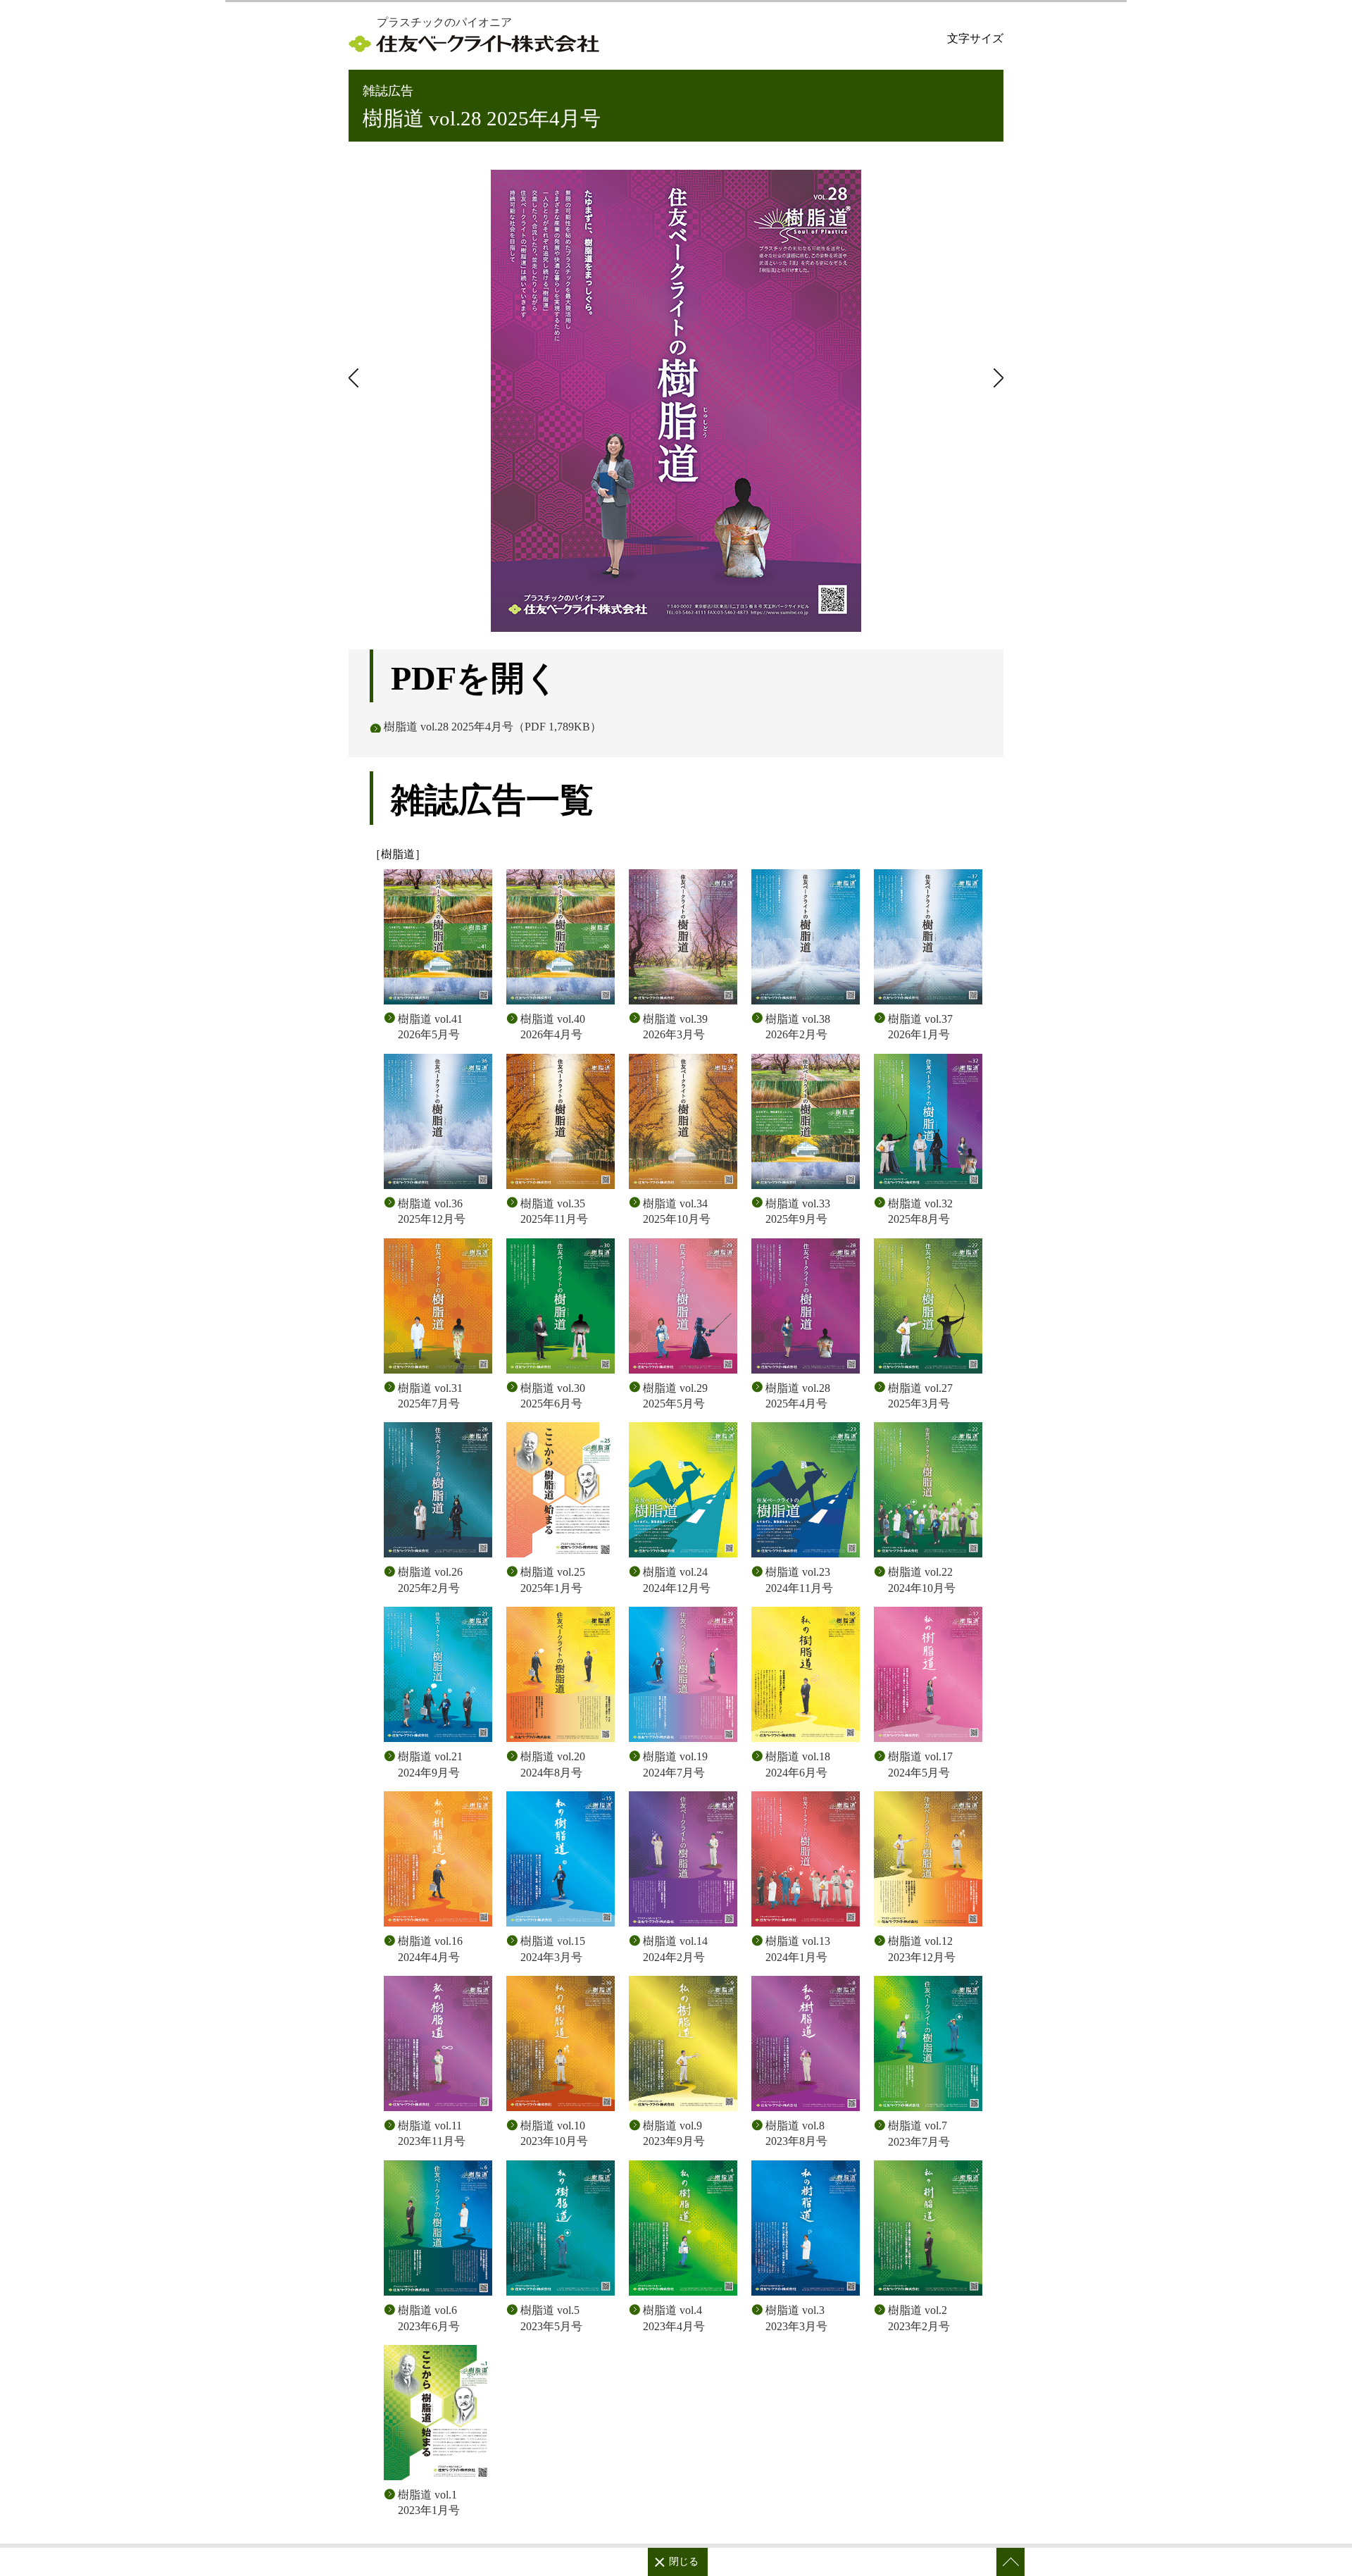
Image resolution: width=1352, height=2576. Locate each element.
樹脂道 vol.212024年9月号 (430, 1764)
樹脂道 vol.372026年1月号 (920, 1027)
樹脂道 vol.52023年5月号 (551, 2318)
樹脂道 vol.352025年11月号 (554, 1211)
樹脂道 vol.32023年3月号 (796, 2318)
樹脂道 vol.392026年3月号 (675, 1027)
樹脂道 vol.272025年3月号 (920, 1396)
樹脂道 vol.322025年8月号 (920, 1211)
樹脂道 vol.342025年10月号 (677, 1211)
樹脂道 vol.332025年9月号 (798, 1211)
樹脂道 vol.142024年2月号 (675, 1949)
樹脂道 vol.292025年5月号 (675, 1396)
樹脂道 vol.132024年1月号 (798, 1949)
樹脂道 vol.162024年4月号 (430, 1949)
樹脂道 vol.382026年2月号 (798, 1027)
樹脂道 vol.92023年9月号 (674, 2133)
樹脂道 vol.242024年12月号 (677, 1580)
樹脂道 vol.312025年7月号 (430, 1396)
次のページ (356, 378)
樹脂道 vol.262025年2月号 (430, 1580)
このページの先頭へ (1010, 2562)
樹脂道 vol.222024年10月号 (922, 1580)
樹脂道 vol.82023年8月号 (796, 2133)
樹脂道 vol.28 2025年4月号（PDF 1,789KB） (493, 727)
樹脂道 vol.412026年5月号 (430, 1027)
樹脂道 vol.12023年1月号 (429, 2502)
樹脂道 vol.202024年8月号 (553, 1764)
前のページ (996, 378)
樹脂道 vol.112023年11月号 (432, 2133)
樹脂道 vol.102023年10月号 (554, 2133)
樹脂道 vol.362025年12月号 (432, 1211)
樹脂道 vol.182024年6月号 (798, 1764)
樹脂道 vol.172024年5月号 (920, 1764)
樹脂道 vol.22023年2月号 (919, 2318)
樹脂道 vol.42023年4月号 (674, 2318)
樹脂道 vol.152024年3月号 (553, 1949)
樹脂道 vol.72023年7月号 (919, 2133)
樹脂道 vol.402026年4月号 (553, 1027)
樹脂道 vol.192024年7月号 (675, 1764)
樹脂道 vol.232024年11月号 (799, 1580)
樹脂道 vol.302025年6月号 (553, 1396)
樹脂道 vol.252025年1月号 (553, 1580)
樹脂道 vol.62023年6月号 (429, 2318)
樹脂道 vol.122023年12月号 (922, 1949)
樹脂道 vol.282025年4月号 (798, 1396)
